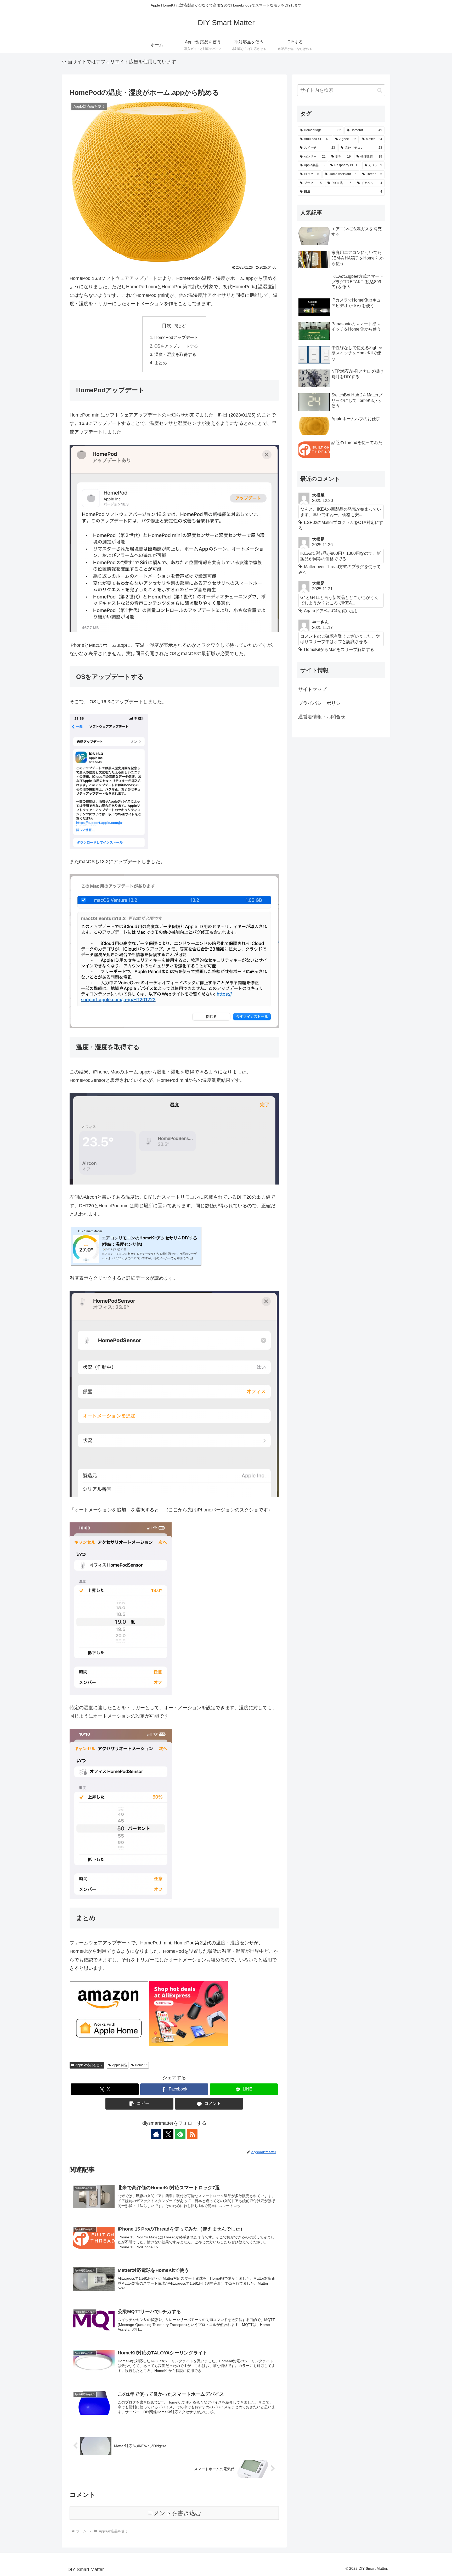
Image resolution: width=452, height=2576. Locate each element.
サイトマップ (312, 689)
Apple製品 (120, 2065)
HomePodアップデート (176, 337)
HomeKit (141, 2065)
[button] (139, 2104)
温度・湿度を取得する (175, 354)
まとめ (161, 363)
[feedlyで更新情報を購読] (180, 2134)
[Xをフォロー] (168, 2134)
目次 (167, 326)
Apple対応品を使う (89, 2065)
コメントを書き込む (174, 2513)
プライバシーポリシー (322, 703)
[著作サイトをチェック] (156, 2134)
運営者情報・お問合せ (322, 717)
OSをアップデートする (176, 346)
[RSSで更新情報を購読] (192, 2134)
